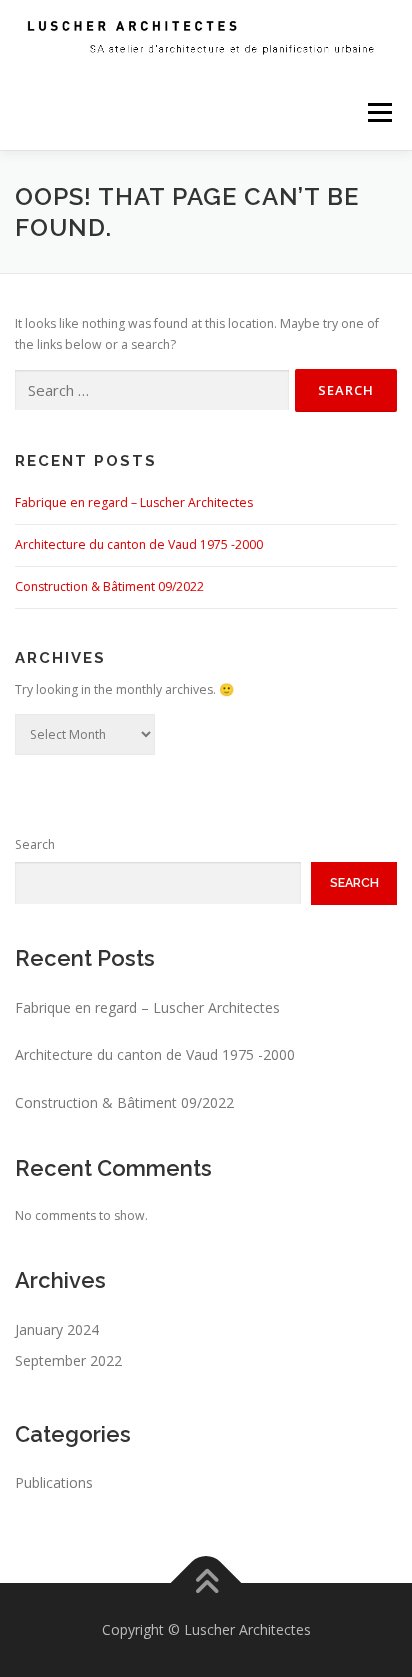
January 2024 (57, 1329)
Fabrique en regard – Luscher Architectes (134, 502)
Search (35, 844)
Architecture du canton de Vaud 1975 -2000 (139, 544)
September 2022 (68, 1360)
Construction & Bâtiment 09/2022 (109, 586)
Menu (378, 112)
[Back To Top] (206, 1583)
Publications (54, 1482)
